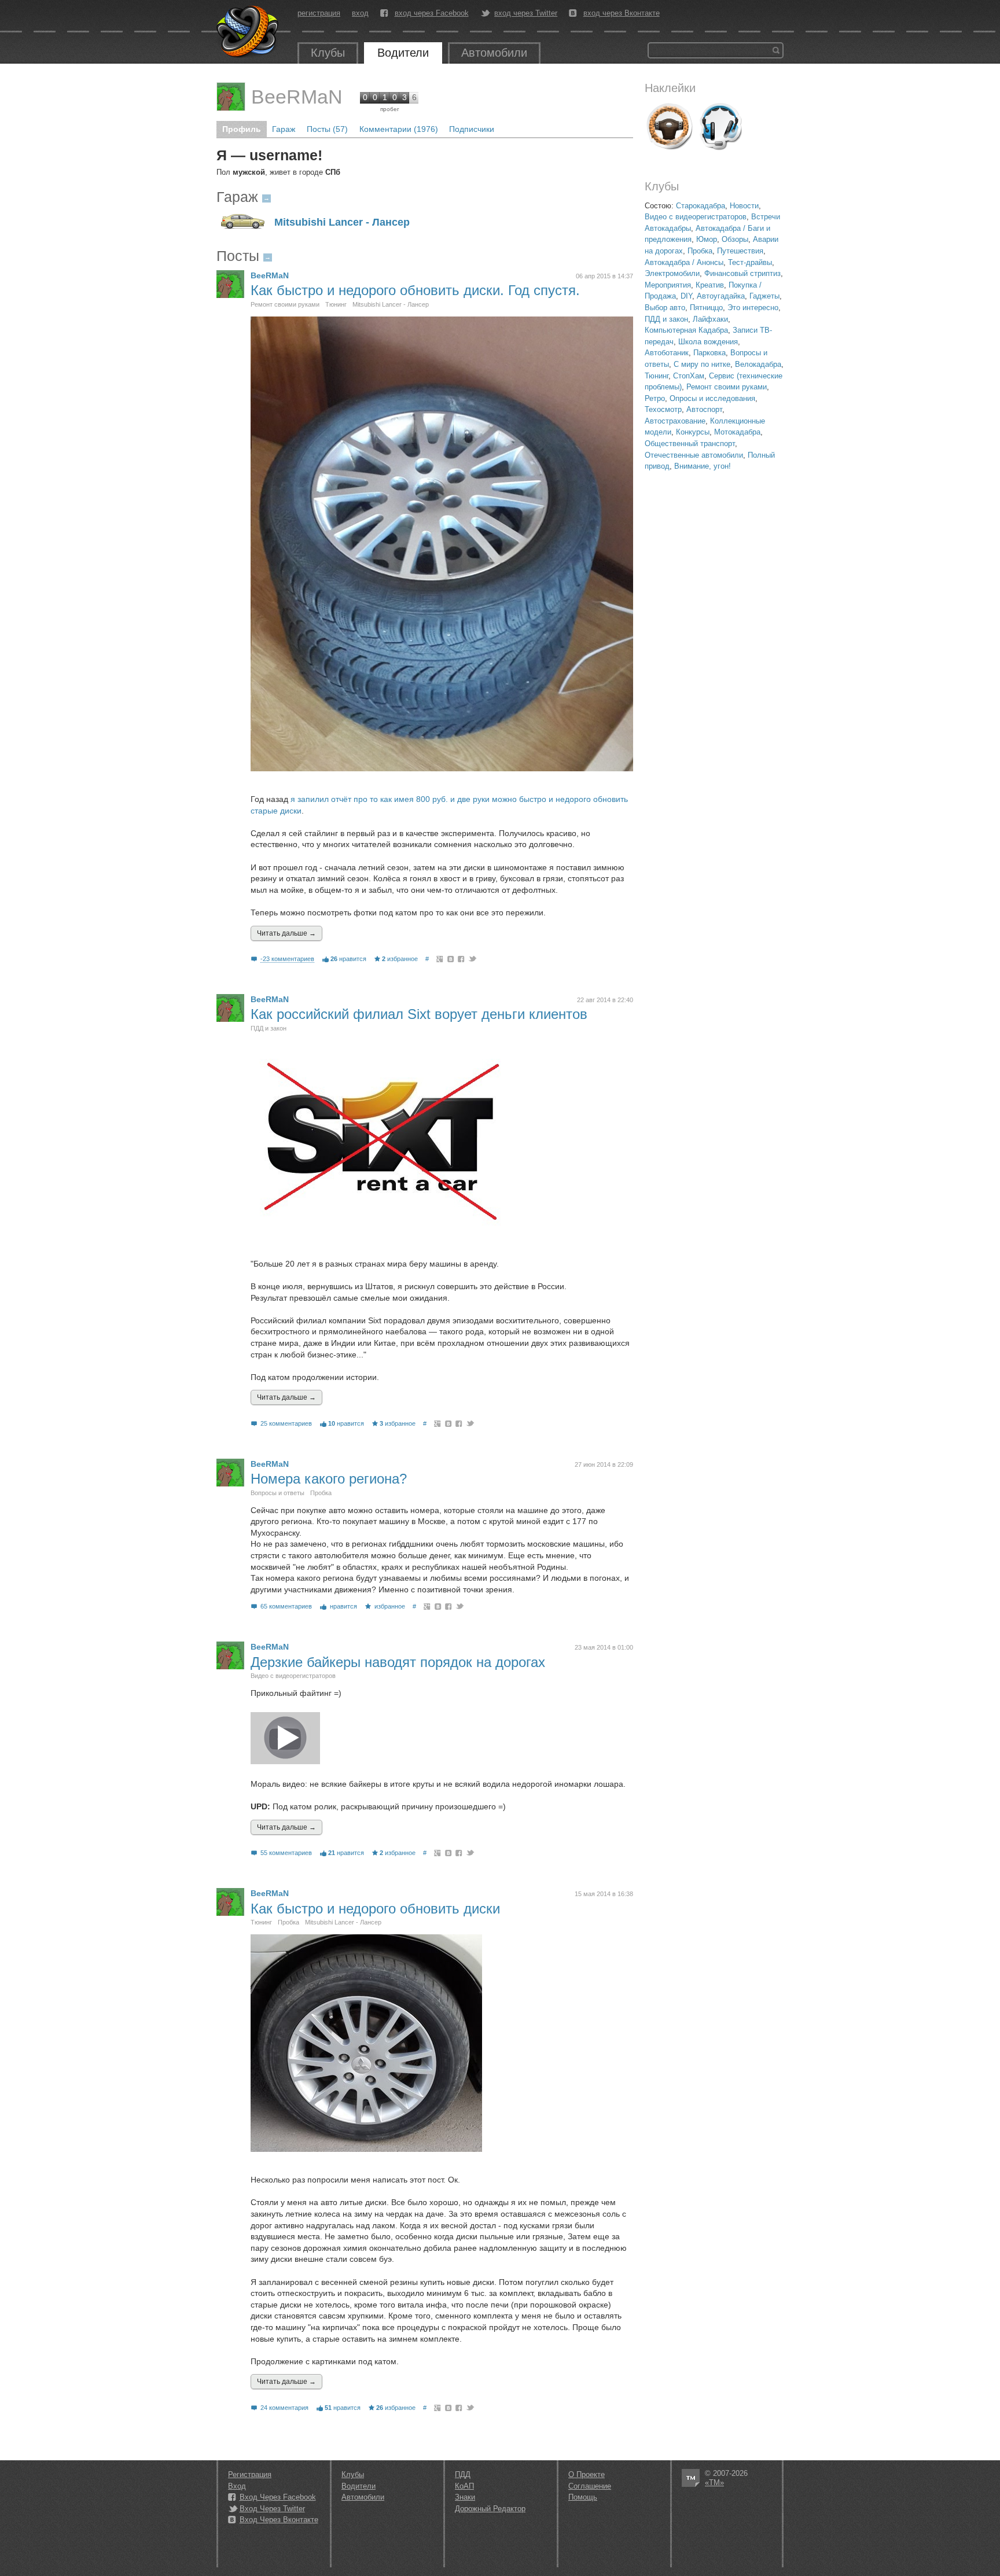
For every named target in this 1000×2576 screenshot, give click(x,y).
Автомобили (494, 53)
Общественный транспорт (690, 444)
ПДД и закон (666, 319)
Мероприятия (668, 285)
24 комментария (284, 2408)
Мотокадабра (737, 432)
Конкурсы (693, 432)
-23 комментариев (287, 959)
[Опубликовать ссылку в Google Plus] (440, 959)
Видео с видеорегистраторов (696, 217)
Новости (744, 206)
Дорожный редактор (490, 2509)
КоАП (464, 2486)
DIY (686, 296)
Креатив (710, 285)
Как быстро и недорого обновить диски (375, 1909)
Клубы (328, 53)
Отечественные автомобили (694, 455)
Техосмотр (663, 409)
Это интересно (753, 308)
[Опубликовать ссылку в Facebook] (462, 959)
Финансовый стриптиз (742, 273)
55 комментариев (286, 1853)
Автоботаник (667, 353)
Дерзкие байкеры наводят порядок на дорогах (398, 1662)
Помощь (583, 2497)
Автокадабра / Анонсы (684, 262)
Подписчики (472, 129)
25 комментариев (286, 1423)
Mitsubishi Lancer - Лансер (342, 222)
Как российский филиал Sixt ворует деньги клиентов (419, 1014)
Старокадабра (701, 206)
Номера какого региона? (329, 1479)
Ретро (655, 398)
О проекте (587, 2474)
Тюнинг (657, 376)
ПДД (463, 2474)
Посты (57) (327, 129)
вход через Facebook (432, 13)
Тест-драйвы (750, 262)
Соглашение (590, 2486)
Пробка (700, 251)
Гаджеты (764, 296)
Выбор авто (665, 308)
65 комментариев (286, 1606)
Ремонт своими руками (727, 387)
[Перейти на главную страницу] (248, 32)
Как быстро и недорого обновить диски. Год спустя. (415, 290)
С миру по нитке (702, 364)
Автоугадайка (721, 296)
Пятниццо (706, 308)
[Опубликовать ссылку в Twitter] (472, 959)
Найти (776, 50)
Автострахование (675, 421)
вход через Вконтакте (622, 13)
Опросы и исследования (712, 398)
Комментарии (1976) (399, 129)
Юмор (707, 239)
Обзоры (735, 239)
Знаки (465, 2497)
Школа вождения (708, 342)
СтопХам (689, 376)
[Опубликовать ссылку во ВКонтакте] (451, 959)
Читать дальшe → (286, 933)
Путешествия (740, 251)
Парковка (709, 353)
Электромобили (672, 273)
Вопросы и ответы (277, 1493)
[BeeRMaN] (231, 97)
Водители (403, 53)
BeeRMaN (297, 97)
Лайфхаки (710, 319)
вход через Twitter (526, 13)
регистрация (319, 13)
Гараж (284, 129)
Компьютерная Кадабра (686, 330)
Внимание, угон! (703, 466)
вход (360, 13)
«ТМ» (714, 2483)
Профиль (242, 129)
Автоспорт (704, 409)
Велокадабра (758, 364)
